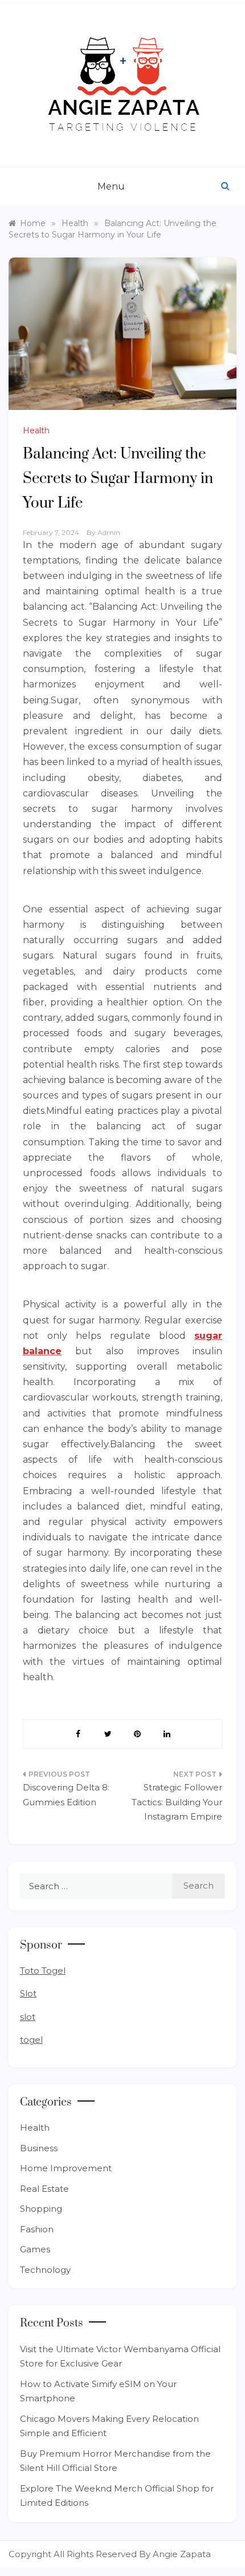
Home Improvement (66, 2168)
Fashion (37, 2229)
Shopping (41, 2209)
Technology (45, 2270)
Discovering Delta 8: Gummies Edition (66, 1795)
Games (35, 2249)
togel (31, 2040)
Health (36, 430)
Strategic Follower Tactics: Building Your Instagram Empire (177, 1802)
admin (109, 532)
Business (39, 2148)
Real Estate (44, 2189)
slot (28, 2017)
